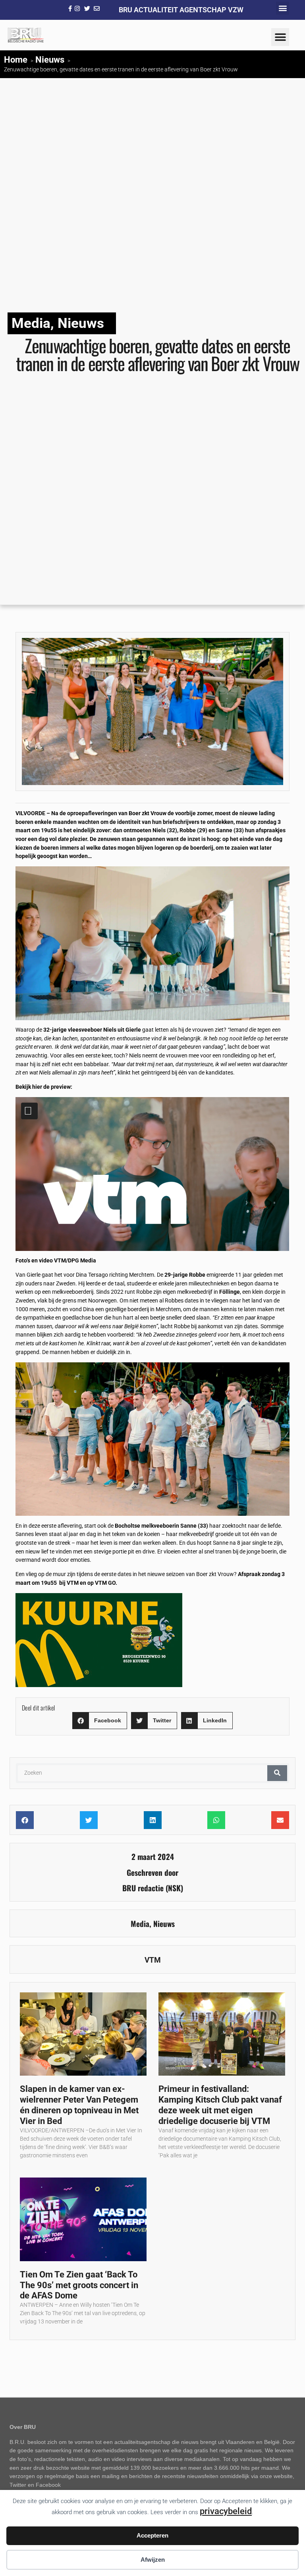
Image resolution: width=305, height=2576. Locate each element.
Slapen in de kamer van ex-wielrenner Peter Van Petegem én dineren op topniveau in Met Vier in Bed (79, 2105)
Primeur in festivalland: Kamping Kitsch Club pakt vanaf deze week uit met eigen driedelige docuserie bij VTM (220, 2105)
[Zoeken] (277, 1773)
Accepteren (152, 2535)
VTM (153, 1960)
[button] (283, 8)
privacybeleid (226, 2511)
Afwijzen (153, 2560)
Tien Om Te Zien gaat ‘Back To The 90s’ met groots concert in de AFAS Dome (79, 2285)
